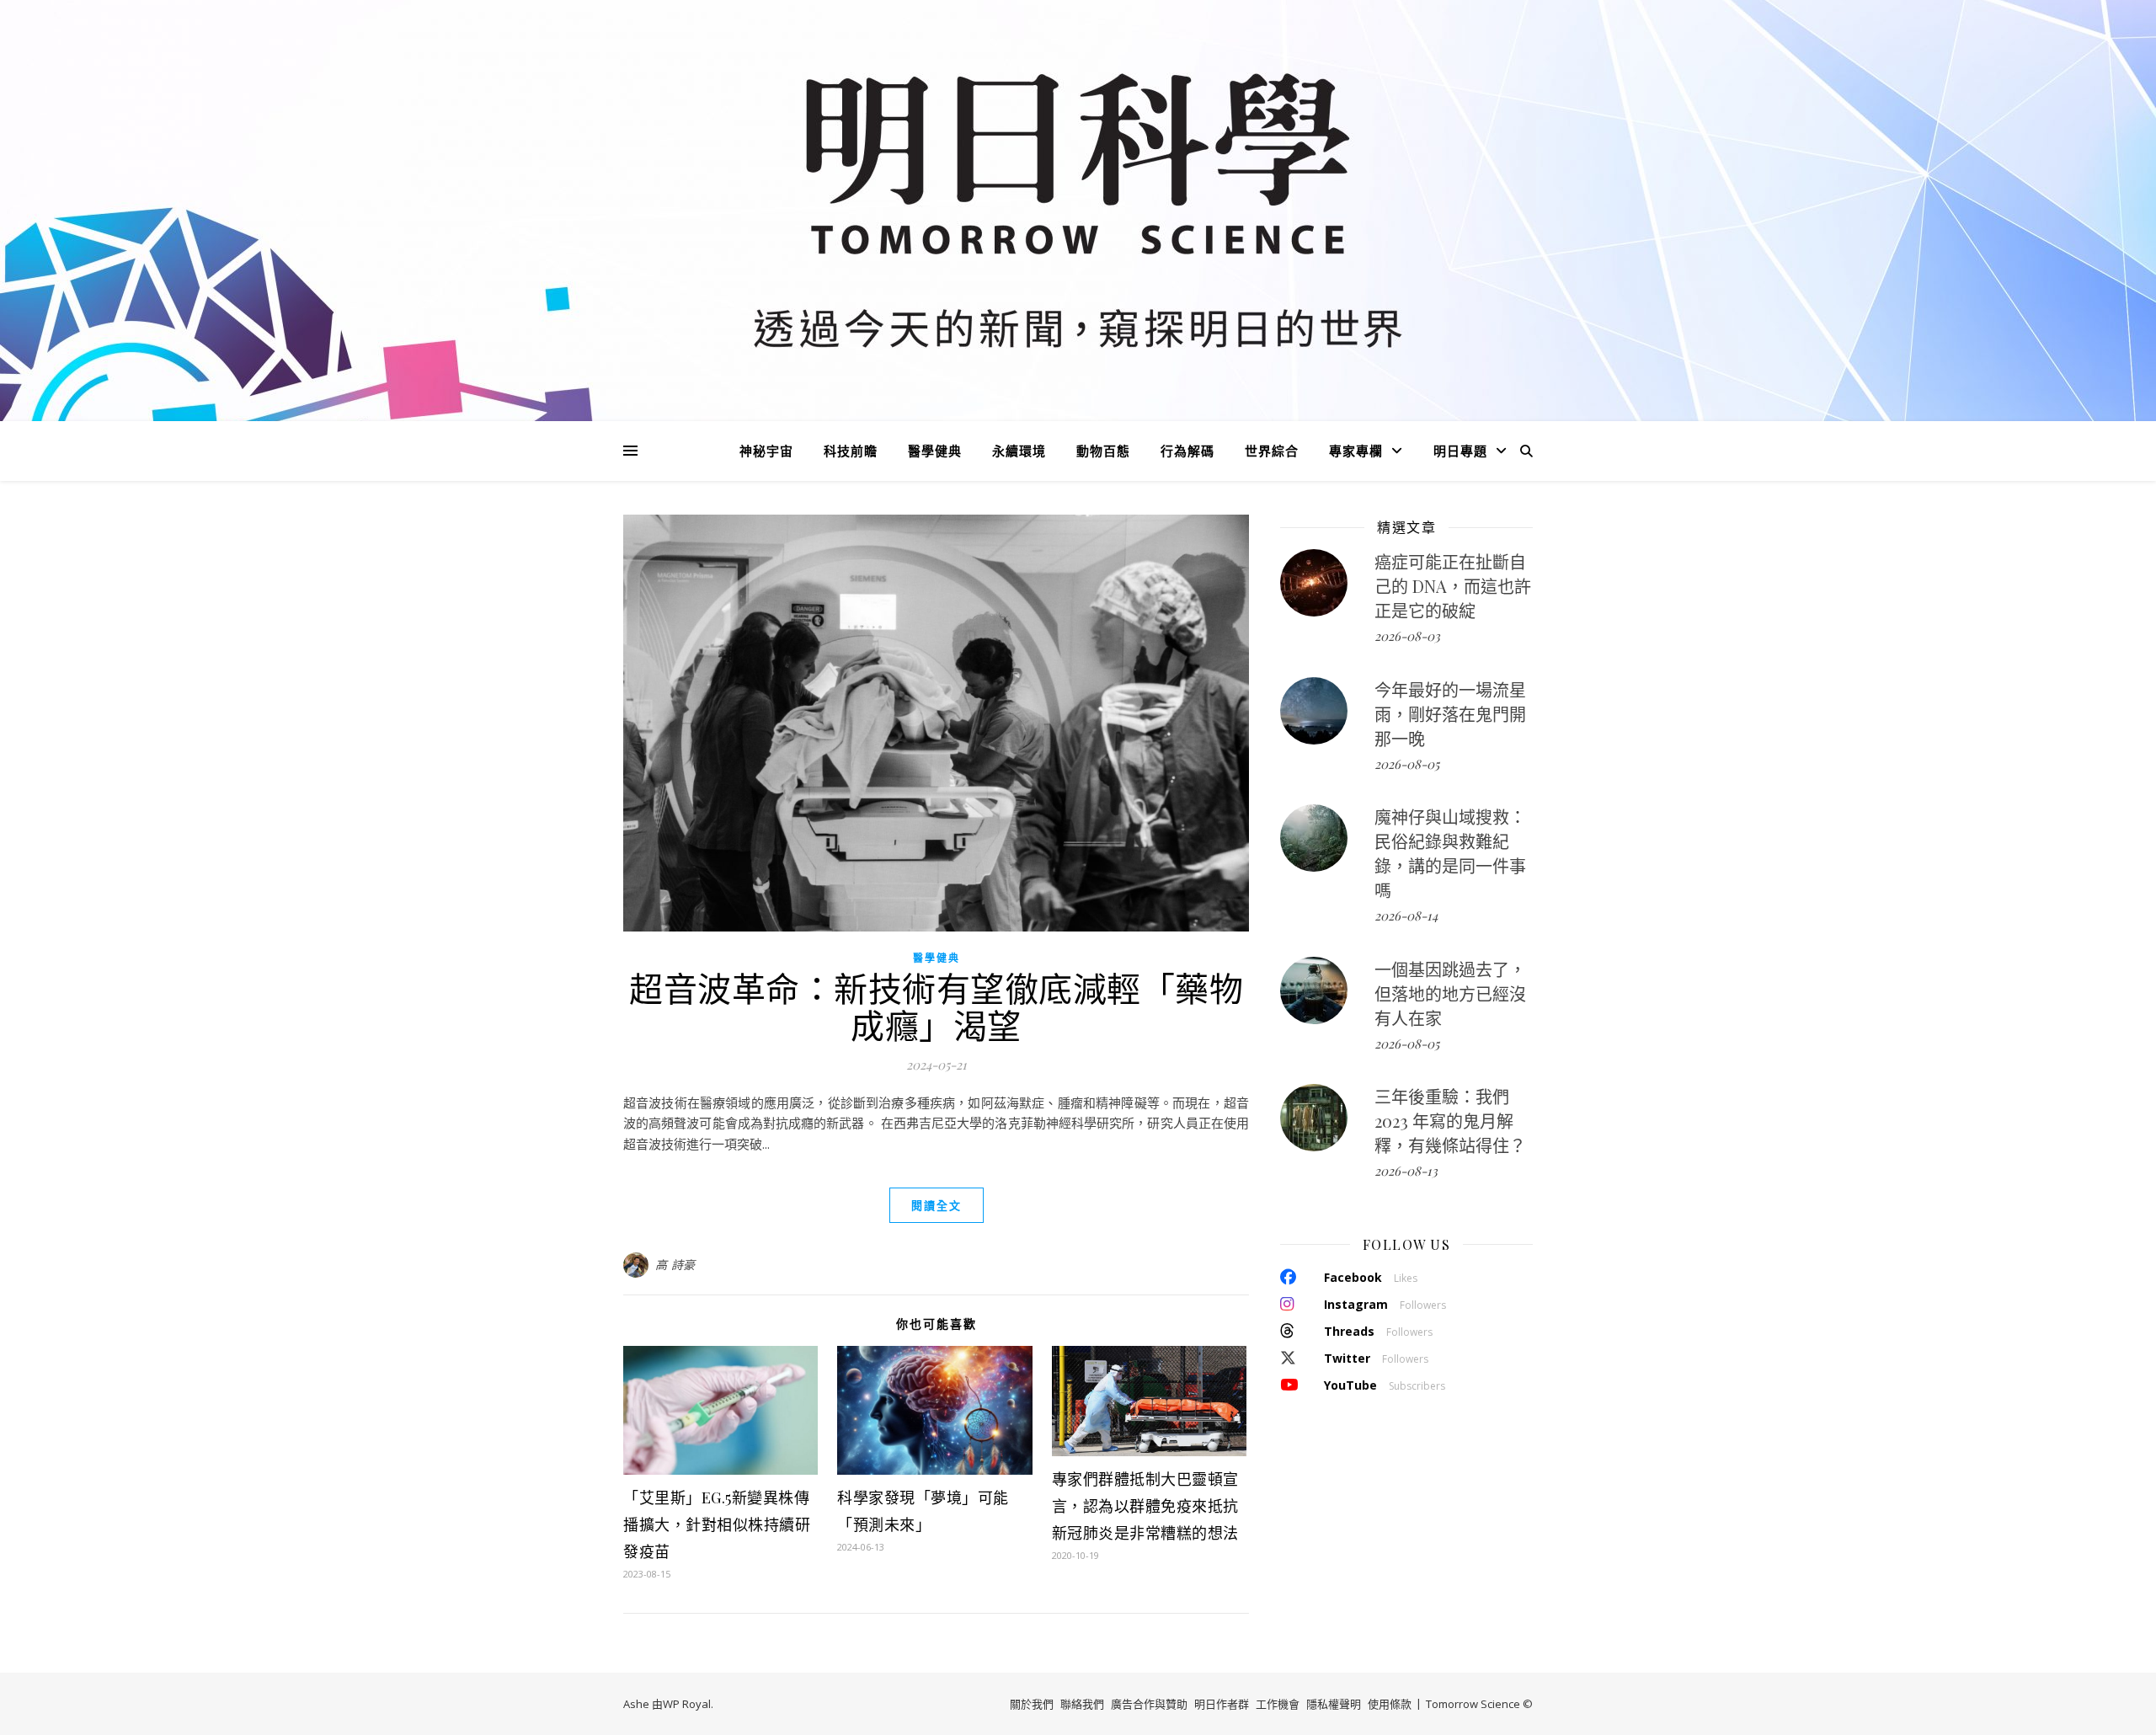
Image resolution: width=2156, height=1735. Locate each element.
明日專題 (1460, 451)
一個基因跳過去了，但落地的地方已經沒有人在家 (1450, 993)
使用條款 (1390, 1704)
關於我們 (1032, 1704)
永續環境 (1019, 451)
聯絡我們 (1082, 1704)
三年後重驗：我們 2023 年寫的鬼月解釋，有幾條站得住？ (1450, 1121)
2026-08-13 (1406, 1171)
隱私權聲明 (1334, 1704)
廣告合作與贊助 (1149, 1704)
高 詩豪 (675, 1265)
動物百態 (1103, 451)
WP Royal (687, 1704)
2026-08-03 (1407, 636)
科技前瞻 (851, 451)
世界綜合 (1272, 451)
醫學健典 (935, 451)
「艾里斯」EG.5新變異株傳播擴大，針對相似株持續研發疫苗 (717, 1524)
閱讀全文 (937, 1205)
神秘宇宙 (766, 451)
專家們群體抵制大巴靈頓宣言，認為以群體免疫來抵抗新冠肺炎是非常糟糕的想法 (1145, 1506)
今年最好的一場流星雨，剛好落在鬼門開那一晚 (1450, 714)
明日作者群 (1222, 1704)
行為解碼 (1187, 451)
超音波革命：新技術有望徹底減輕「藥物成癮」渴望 (936, 1006)
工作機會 (1278, 1704)
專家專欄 (1356, 451)
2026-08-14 (1406, 916)
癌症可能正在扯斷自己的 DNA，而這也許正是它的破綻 (1453, 586)
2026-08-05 (1407, 764)
